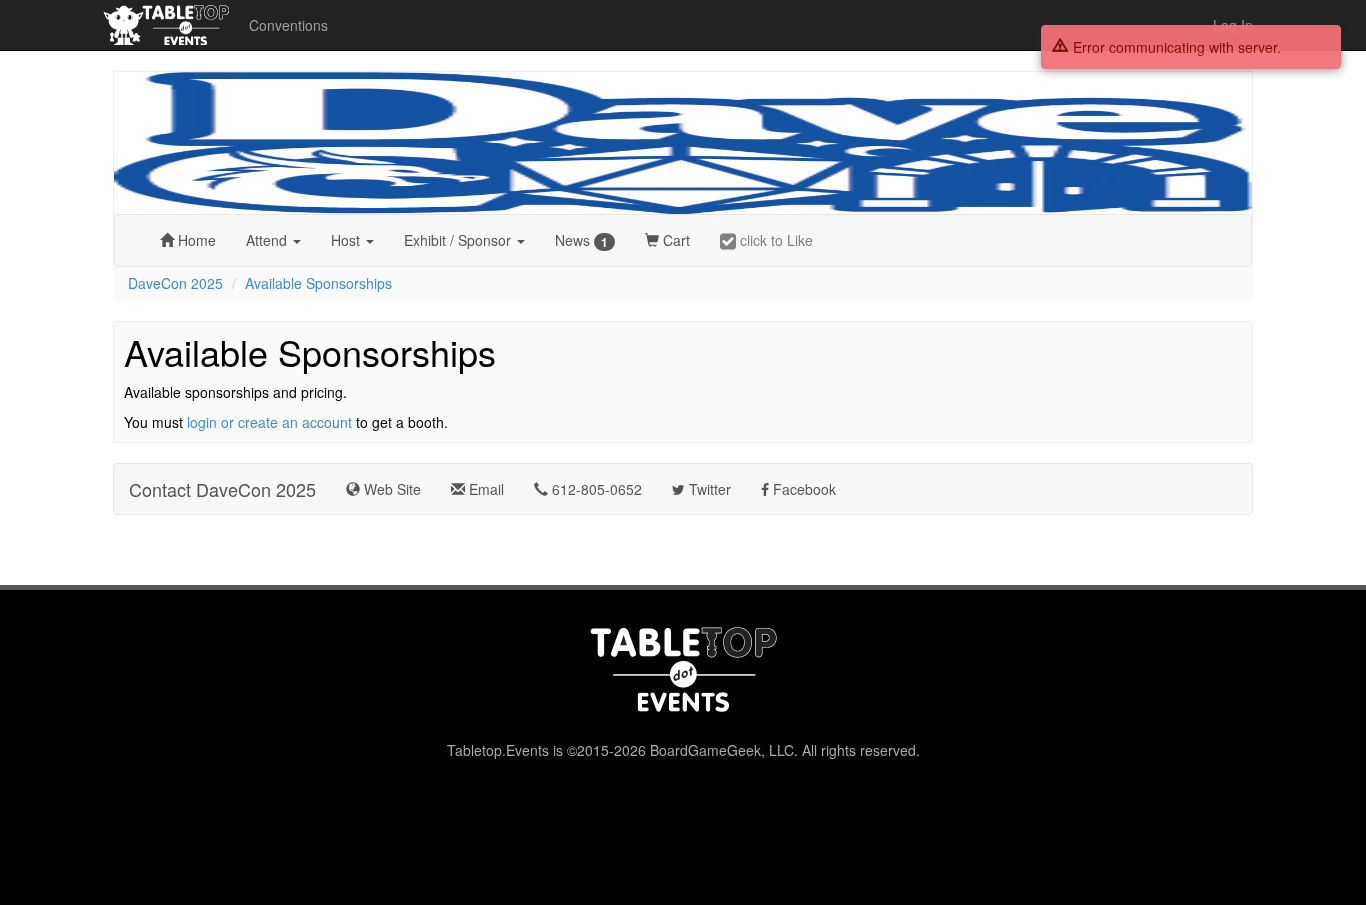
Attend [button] (268, 240)
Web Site (390, 489)
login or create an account (269, 422)
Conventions (288, 25)
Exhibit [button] (457, 240)
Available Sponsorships (318, 283)
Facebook (802, 489)
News (581, 240)
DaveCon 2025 (175, 283)
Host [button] (347, 240)
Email (484, 489)
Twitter (708, 489)
